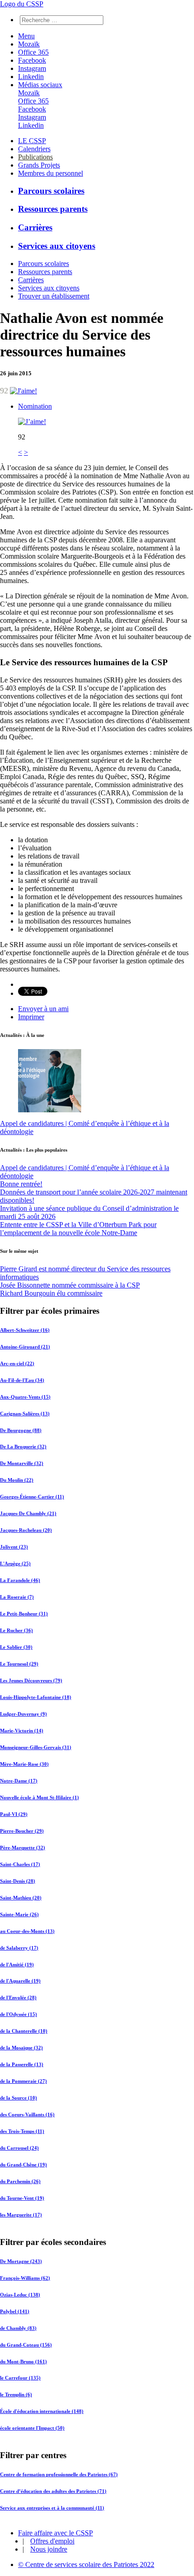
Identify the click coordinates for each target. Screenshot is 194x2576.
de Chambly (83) (18, 2328)
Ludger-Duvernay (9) (23, 1714)
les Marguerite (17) (21, 2215)
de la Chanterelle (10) (24, 2031)
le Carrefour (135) (20, 2378)
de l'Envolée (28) (18, 1997)
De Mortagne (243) (21, 2261)
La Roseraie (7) (17, 1597)
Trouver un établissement (54, 296)
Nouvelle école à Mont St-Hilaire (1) (39, 1797)
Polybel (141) (15, 2311)
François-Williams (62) (25, 2277)
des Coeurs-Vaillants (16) (27, 2114)
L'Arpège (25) (15, 1563)
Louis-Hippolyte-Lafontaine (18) (36, 1697)
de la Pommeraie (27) (23, 2081)
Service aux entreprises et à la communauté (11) (52, 2508)
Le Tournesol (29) (19, 1664)
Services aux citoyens (57, 246)
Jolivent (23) (14, 1547)
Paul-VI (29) (14, 1814)
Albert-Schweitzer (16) (25, 1330)
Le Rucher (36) (16, 1630)
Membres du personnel (51, 173)
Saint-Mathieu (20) (21, 1897)
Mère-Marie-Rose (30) (24, 1764)
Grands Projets (39, 165)
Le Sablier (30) (16, 1647)
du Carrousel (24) (19, 2148)
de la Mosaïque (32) (21, 2048)
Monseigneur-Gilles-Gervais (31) (36, 1747)
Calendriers (34, 149)
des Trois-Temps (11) (22, 2131)
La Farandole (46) (20, 1580)
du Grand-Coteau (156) (26, 2344)
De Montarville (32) (22, 1463)
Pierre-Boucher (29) (22, 1830)
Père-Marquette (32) (23, 1847)
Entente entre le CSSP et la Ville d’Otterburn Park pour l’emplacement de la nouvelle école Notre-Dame (78, 1229)
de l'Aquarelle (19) (20, 1981)
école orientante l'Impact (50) (32, 2428)
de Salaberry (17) (19, 1947)
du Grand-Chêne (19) (23, 2165)
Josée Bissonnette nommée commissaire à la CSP (70, 1285)
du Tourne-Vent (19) (22, 2198)
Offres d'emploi (52, 2541)
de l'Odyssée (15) (18, 2014)
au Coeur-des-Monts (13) (27, 1931)
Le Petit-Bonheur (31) (24, 1614)
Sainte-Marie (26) (19, 1914)
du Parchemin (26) (20, 2181)
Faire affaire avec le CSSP (55, 2533)
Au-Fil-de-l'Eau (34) (22, 1380)
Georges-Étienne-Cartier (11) (32, 1497)
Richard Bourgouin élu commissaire (51, 1293)
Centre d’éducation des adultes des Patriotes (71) (53, 2491)
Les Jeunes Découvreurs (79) (31, 1680)
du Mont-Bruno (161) (23, 2361)
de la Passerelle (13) (22, 2064)
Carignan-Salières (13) (25, 1413)
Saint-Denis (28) (18, 1881)
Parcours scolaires (51, 191)
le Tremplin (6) (16, 2394)
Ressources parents (53, 209)
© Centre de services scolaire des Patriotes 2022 (86, 2564)
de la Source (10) (18, 2098)
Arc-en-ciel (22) (17, 1363)
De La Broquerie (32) (23, 1447)
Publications (35, 157)
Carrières (35, 227)
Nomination (35, 406)
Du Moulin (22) (17, 1480)
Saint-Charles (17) (20, 1864)
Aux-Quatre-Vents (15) (25, 1396)
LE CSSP (32, 141)
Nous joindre (49, 2549)
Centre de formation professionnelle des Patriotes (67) (59, 2474)
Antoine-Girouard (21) (25, 1346)
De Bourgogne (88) (21, 1430)
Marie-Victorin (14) (22, 1731)
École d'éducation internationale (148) (42, 2411)
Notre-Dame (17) (19, 1780)
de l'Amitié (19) (17, 1964)
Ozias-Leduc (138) (20, 2294)
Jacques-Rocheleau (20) (26, 1530)
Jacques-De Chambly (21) (28, 1513)
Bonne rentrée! (21, 1184)
